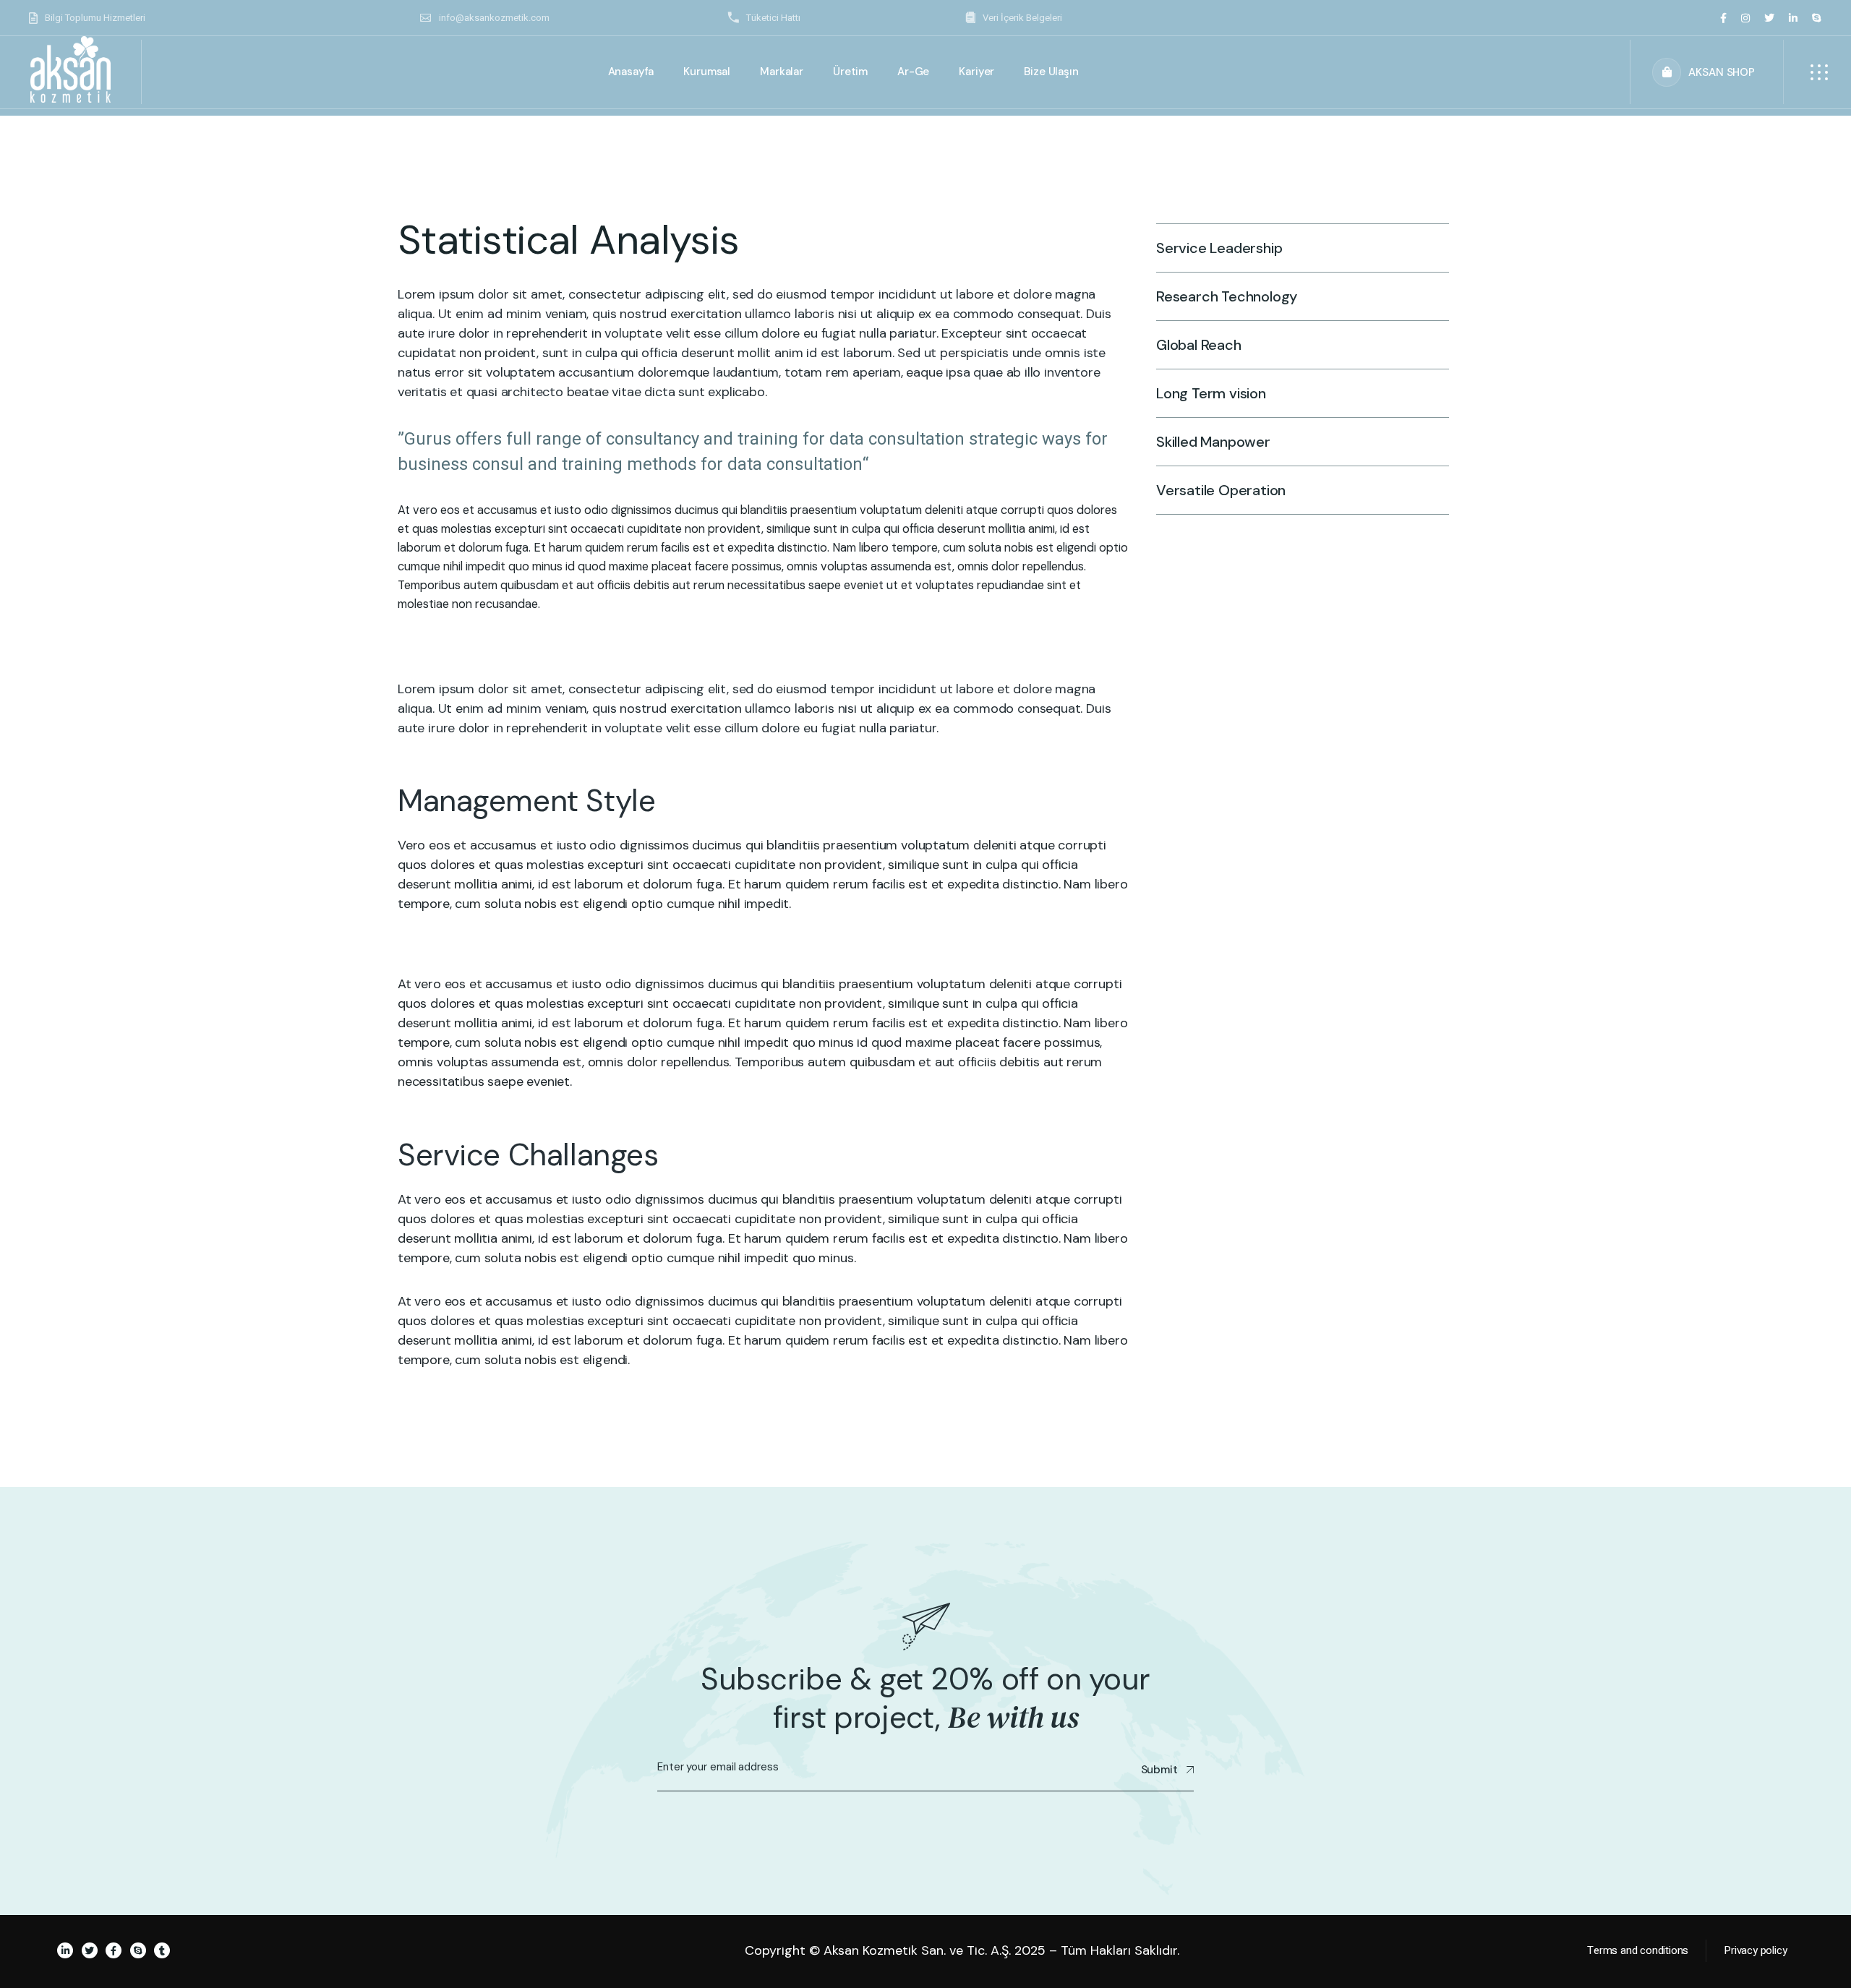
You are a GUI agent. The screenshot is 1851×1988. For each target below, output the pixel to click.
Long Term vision (1211, 393)
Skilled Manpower (1213, 442)
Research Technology (1227, 296)
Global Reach (1199, 345)
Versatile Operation (1221, 490)
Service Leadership (1219, 248)
